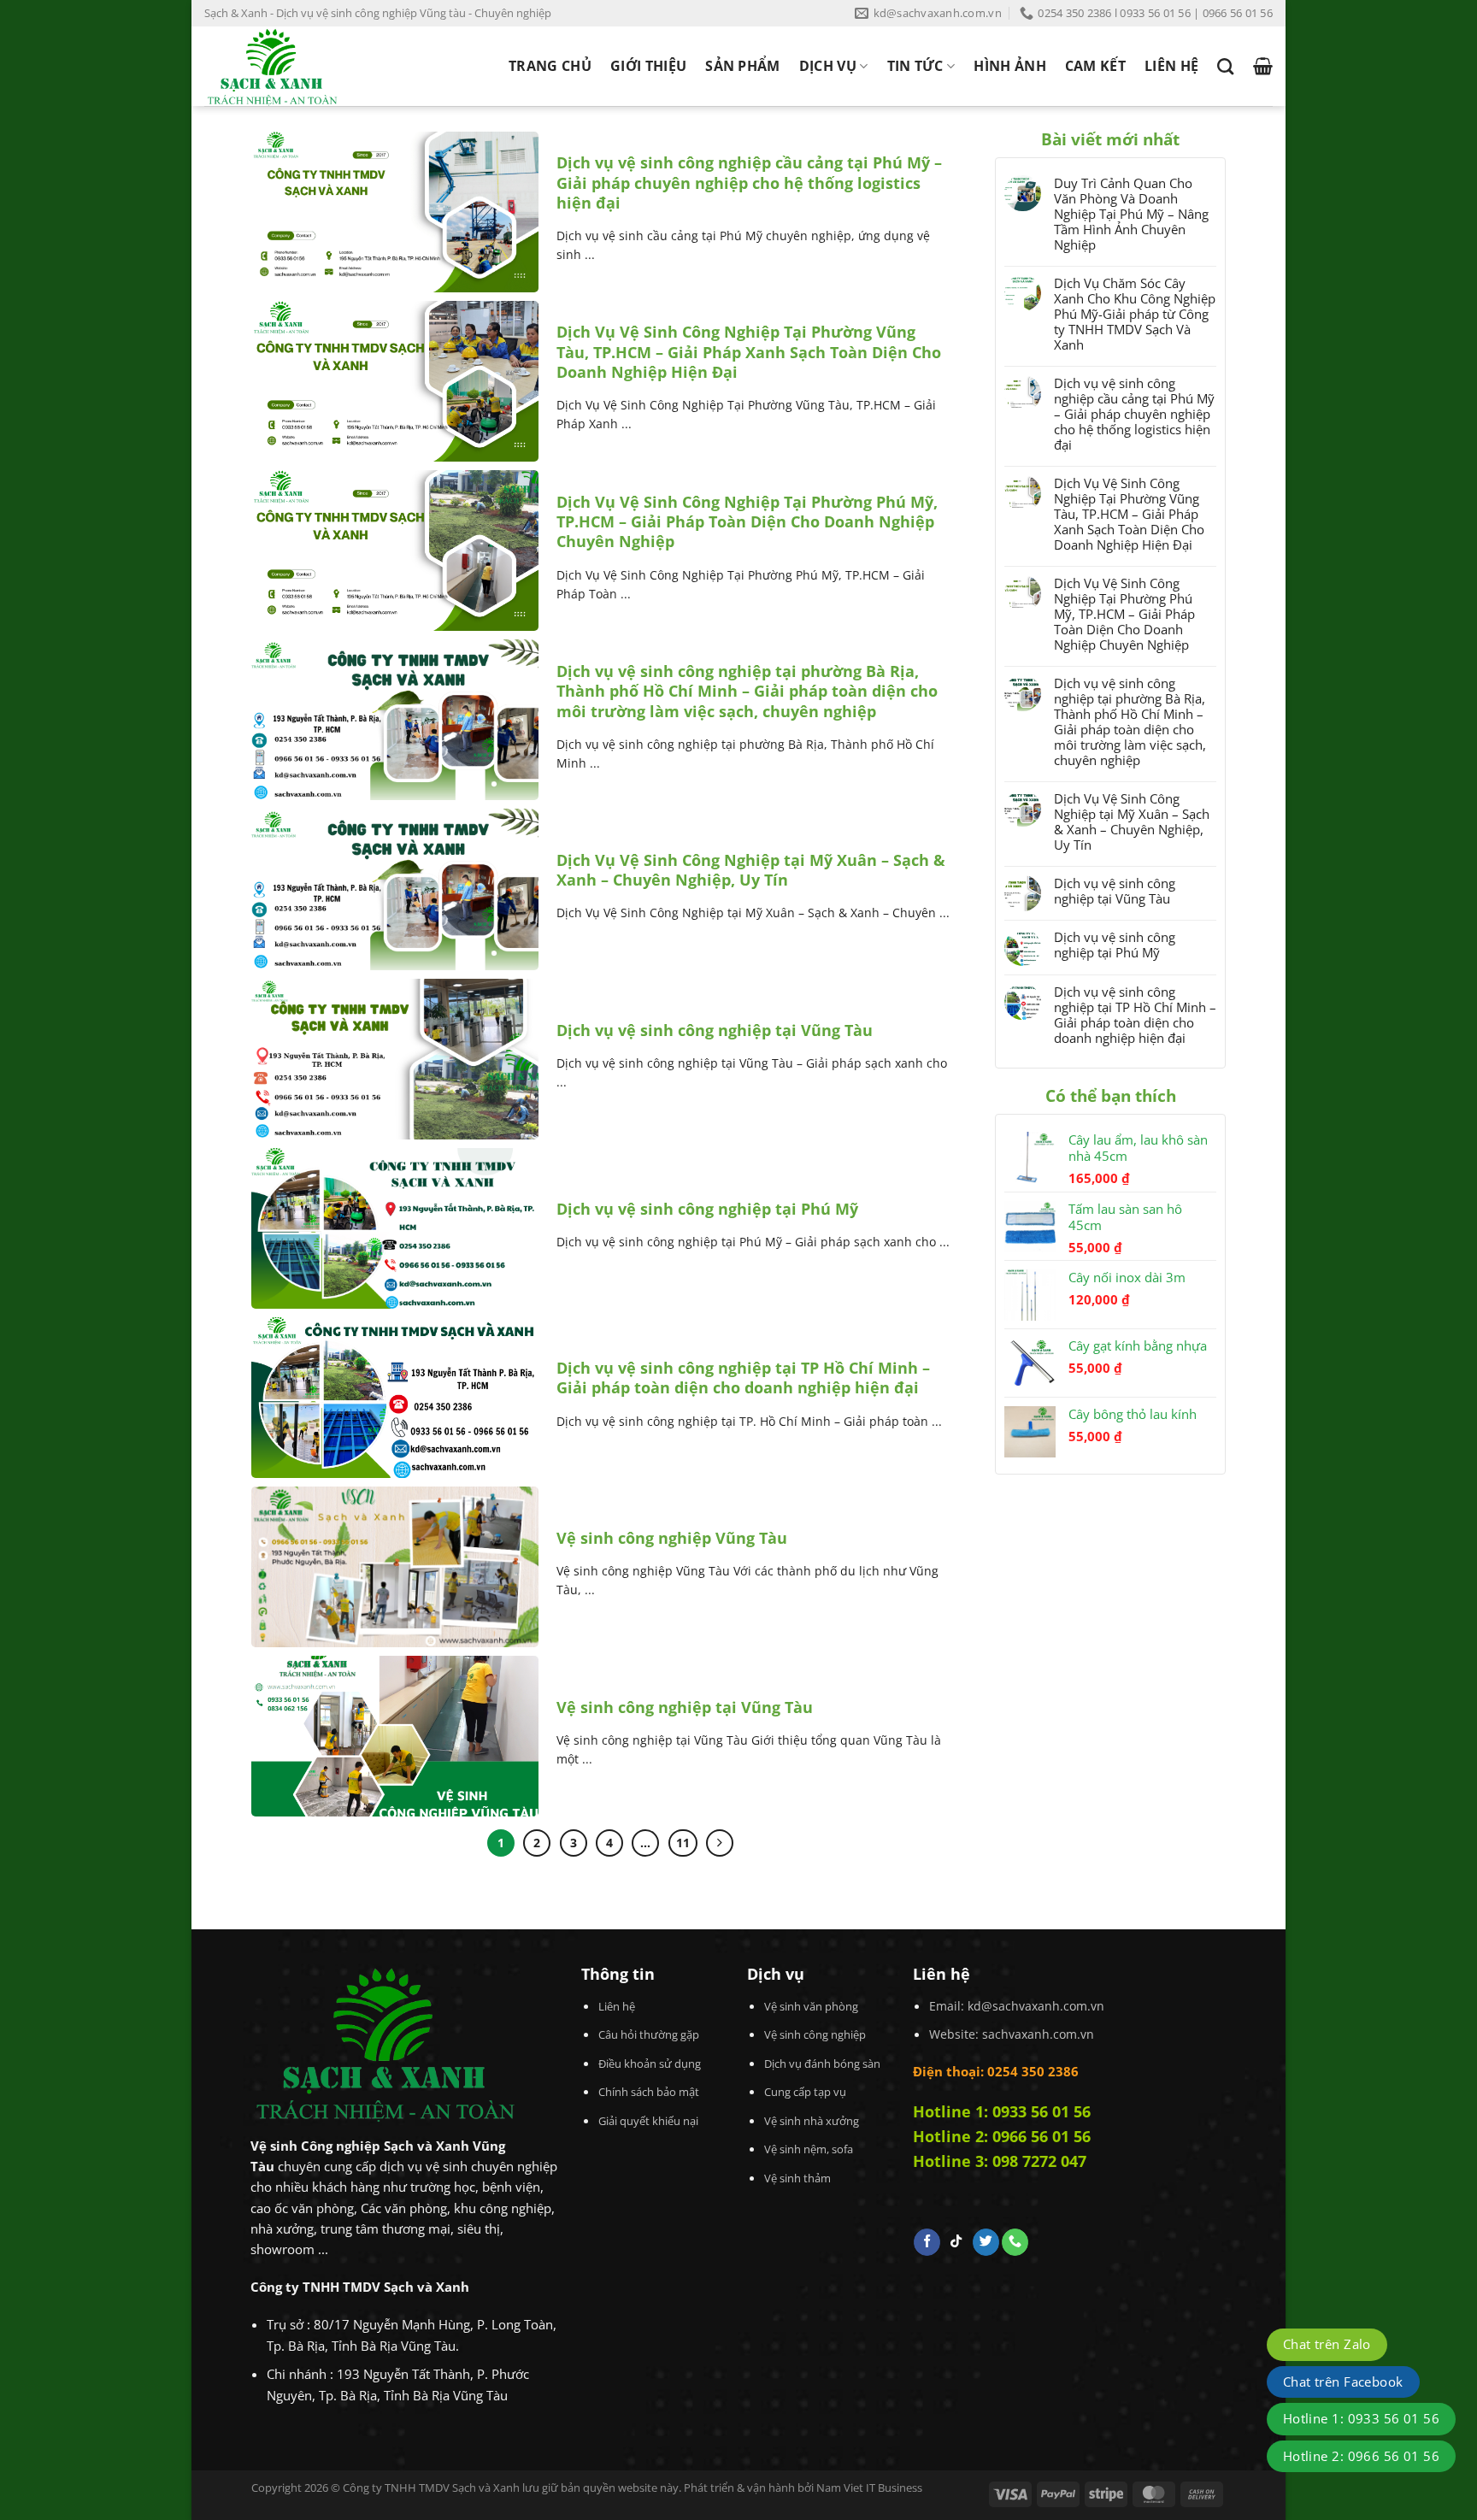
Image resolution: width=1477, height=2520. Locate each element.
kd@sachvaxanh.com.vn (1036, 2006)
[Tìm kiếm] (1225, 66)
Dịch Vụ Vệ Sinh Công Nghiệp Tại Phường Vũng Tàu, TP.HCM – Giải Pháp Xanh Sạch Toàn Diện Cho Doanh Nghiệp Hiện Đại (749, 352)
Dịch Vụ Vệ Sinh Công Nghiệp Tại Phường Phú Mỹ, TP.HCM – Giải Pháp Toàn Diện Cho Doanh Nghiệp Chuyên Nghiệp (747, 522)
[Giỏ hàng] (1263, 66)
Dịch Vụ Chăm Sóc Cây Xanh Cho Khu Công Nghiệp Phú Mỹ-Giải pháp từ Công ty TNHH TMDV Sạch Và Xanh (1135, 314)
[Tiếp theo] (720, 1843)
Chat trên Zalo (1327, 2344)
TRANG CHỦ (550, 66)
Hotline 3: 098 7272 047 (1000, 2161)
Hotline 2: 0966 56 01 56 (1002, 2136)
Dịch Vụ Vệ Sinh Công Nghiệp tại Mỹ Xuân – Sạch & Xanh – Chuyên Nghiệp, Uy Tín (751, 870)
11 (683, 1843)
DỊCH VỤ (828, 66)
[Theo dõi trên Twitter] (986, 2242)
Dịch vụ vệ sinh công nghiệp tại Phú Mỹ (707, 1209)
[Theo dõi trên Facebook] (927, 2242)
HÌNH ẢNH (1010, 66)
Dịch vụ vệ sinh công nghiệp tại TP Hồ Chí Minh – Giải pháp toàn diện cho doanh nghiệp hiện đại (743, 1378)
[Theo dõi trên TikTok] (956, 2242)
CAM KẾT (1095, 66)
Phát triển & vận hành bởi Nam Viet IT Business (803, 2488)
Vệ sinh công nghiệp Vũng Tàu (672, 1538)
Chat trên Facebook (1343, 2382)
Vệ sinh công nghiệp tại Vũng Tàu (685, 1707)
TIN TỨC (915, 66)
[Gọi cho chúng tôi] (1015, 2242)
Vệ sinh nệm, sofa (809, 2149)
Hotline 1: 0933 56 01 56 (1002, 2111)
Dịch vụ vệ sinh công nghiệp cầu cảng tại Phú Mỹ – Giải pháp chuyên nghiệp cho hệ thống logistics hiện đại (749, 183)
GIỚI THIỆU (648, 66)
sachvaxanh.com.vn (1038, 2034)
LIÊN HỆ (1171, 66)
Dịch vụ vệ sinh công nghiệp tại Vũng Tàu (715, 1030)
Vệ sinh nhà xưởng (812, 2121)
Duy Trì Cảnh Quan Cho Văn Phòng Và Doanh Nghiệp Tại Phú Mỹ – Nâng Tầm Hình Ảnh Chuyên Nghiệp (1131, 214)
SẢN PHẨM (743, 66)
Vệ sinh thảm (797, 2178)
